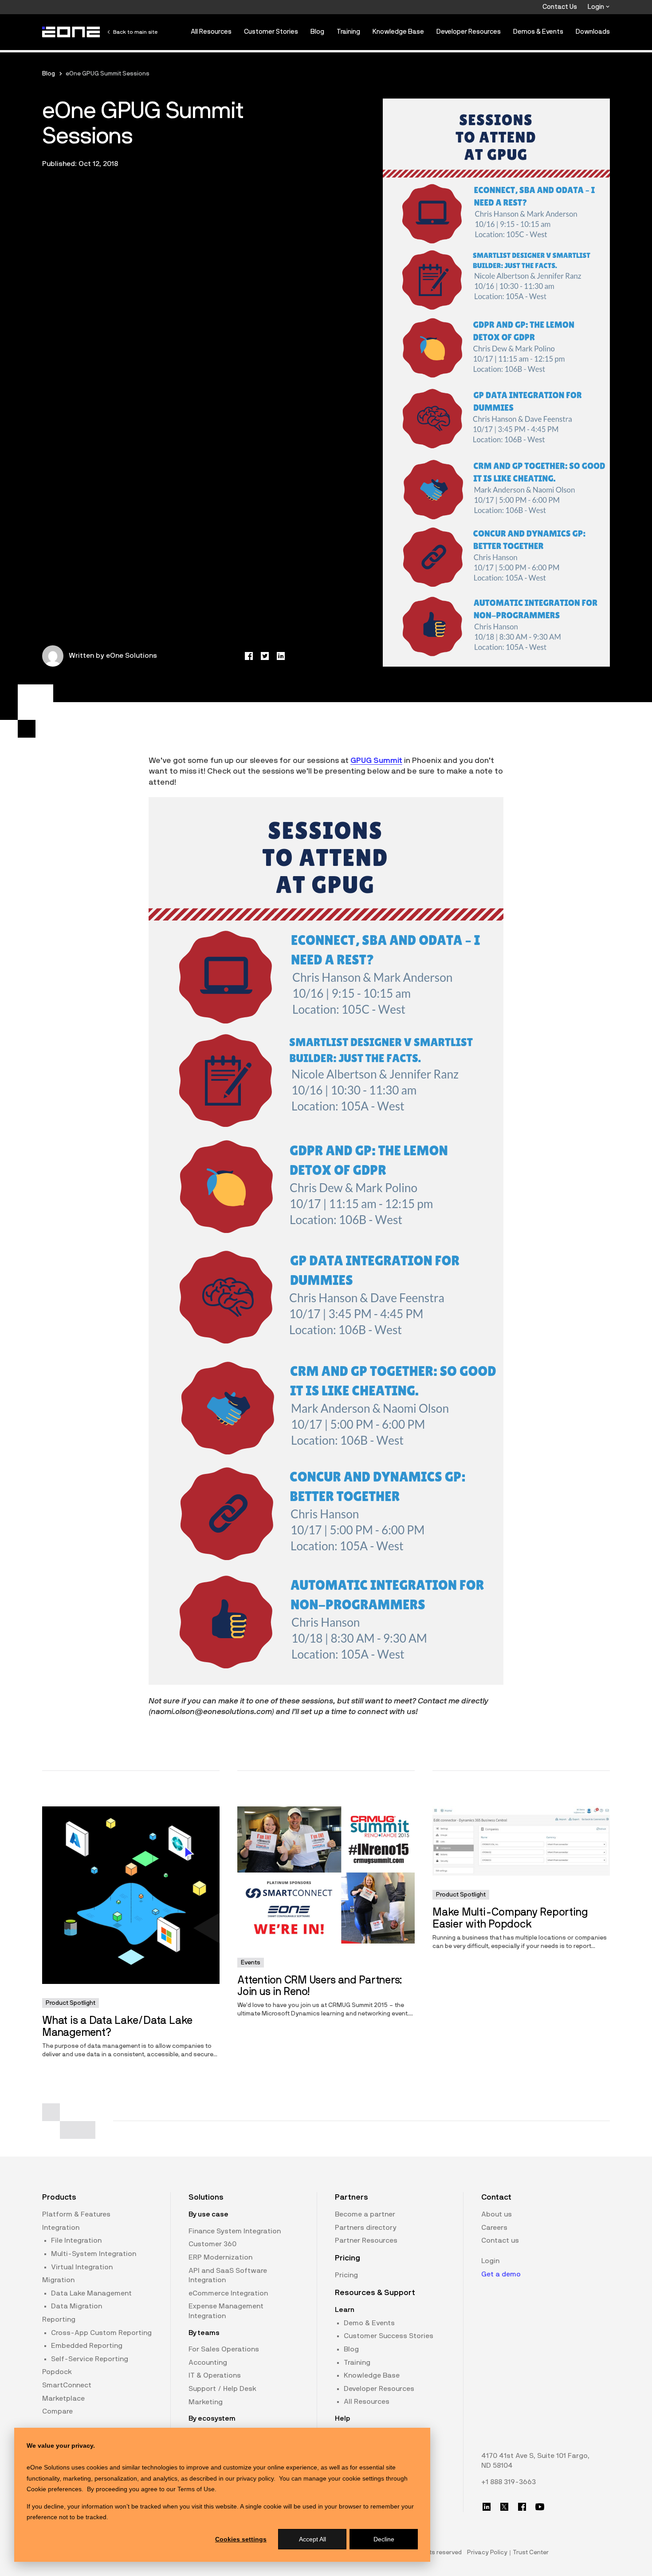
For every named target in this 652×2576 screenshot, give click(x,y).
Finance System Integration (235, 2231)
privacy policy (255, 2478)
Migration (58, 2280)
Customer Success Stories (389, 2336)
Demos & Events (538, 32)
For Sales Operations (224, 2349)
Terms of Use (196, 2489)
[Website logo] (71, 32)
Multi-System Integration (94, 2254)
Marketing (206, 2402)
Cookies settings (241, 2539)
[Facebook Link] (522, 2507)
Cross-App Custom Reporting (101, 2333)
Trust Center (531, 2552)
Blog (317, 32)
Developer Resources (469, 32)
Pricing (346, 2275)
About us (497, 2214)
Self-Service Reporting (90, 2359)
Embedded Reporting (87, 2346)
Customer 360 (212, 2244)
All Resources (211, 32)
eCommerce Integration (228, 2293)
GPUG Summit (376, 761)
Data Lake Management (91, 2293)
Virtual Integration (82, 2267)
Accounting (208, 2363)
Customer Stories (271, 32)
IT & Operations (215, 2375)
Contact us (500, 2240)
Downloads (593, 32)
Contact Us (560, 7)
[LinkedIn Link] (487, 2507)
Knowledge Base (398, 32)
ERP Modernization (220, 2257)
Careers (494, 2228)
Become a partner (365, 2214)
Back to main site (135, 32)
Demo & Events (369, 2323)
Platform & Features (76, 2214)
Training (348, 32)
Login (597, 7)
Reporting (59, 2319)
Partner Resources (366, 2240)
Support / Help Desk (222, 2389)
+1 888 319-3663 (509, 2482)
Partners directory (366, 2228)
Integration (61, 2228)
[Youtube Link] (540, 2507)
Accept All (312, 2539)
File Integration (76, 2240)
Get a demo (501, 2274)
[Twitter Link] (504, 2507)
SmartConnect (67, 2385)
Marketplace (63, 2398)
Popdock (57, 2372)
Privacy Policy (487, 2552)
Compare (57, 2411)
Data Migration (77, 2306)
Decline (384, 2539)
